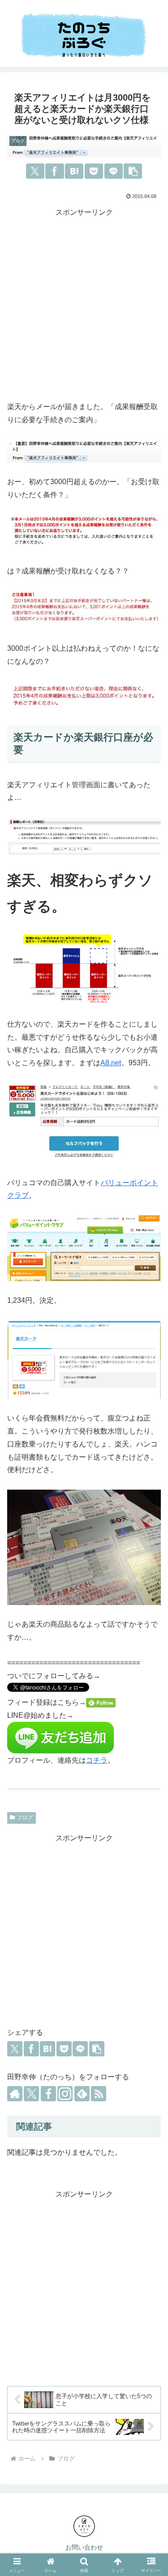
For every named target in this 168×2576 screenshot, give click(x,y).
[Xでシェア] (35, 171)
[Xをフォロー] (31, 2094)
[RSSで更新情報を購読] (99, 2094)
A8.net (111, 1063)
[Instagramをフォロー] (65, 2094)
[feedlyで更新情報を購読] (82, 2094)
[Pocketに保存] (94, 171)
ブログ (25, 1817)
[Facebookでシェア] (54, 171)
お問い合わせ (84, 2547)
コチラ (97, 1760)
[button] (133, 171)
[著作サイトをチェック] (15, 2094)
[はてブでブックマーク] (74, 171)
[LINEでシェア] (114, 171)
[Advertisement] (84, 303)
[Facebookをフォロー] (48, 2094)
